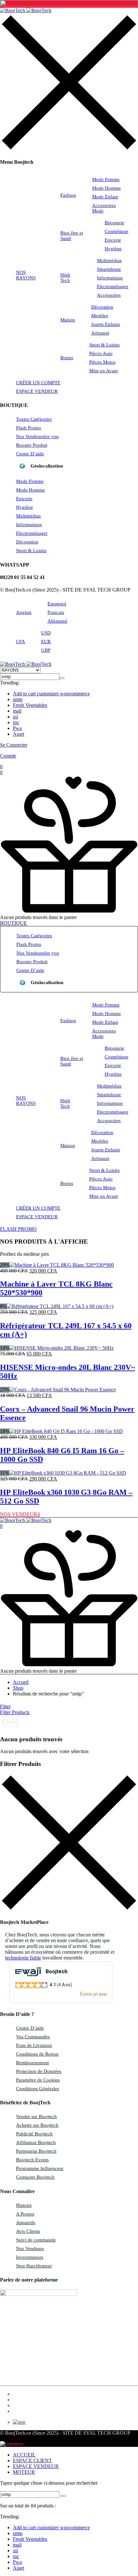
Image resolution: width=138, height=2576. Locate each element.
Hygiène (113, 249)
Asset (18, 734)
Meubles (100, 316)
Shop (18, 1688)
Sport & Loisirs (104, 345)
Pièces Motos (102, 362)
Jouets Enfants (106, 324)
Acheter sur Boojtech (37, 2125)
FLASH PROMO (18, 1229)
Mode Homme (107, 188)
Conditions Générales (38, 2089)
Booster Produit (32, 445)
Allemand (57, 621)
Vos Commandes (33, 2037)
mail (17, 711)
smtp (18, 699)
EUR (46, 642)
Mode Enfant (105, 197)
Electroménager (113, 286)
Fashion (68, 195)
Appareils (26, 2223)
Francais (56, 612)
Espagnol (57, 604)
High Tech (65, 278)
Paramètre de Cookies (38, 2080)
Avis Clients (28, 2231)
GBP (46, 650)
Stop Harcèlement (34, 2266)
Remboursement (32, 2063)
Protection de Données (39, 2071)
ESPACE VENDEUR (37, 391)
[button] (69, 773)
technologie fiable (23, 1958)
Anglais (24, 612)
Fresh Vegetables (30, 705)
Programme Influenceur (40, 2168)
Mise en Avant (103, 371)
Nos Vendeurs (37, 436)
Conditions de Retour (37, 2054)
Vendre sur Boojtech (36, 2116)
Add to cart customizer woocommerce (51, 694)
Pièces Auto (101, 353)
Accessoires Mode (104, 208)
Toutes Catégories (34, 419)
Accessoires (109, 295)
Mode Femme (106, 179)
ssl (15, 717)
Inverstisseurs (30, 2257)
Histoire (24, 2205)
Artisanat (100, 333)
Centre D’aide (30, 454)
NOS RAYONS (26, 275)
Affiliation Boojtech (36, 2142)
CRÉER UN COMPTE (38, 383)
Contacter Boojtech (35, 2177)
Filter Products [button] (15, 1712)
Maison (68, 320)
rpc (16, 722)
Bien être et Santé (72, 236)
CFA (21, 642)
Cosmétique (116, 231)
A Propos (25, 2214)
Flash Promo (29, 428)
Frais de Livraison (34, 2045)
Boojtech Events (32, 2160)
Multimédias (109, 261)
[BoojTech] (26, 10)
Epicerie (113, 240)
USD (46, 633)
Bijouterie (114, 223)
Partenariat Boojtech (36, 2151)
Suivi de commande (36, 2240)
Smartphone (109, 269)
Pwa (17, 728)
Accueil (21, 1682)
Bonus (67, 358)
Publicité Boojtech (34, 2134)
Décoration (102, 307)
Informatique (110, 278)
